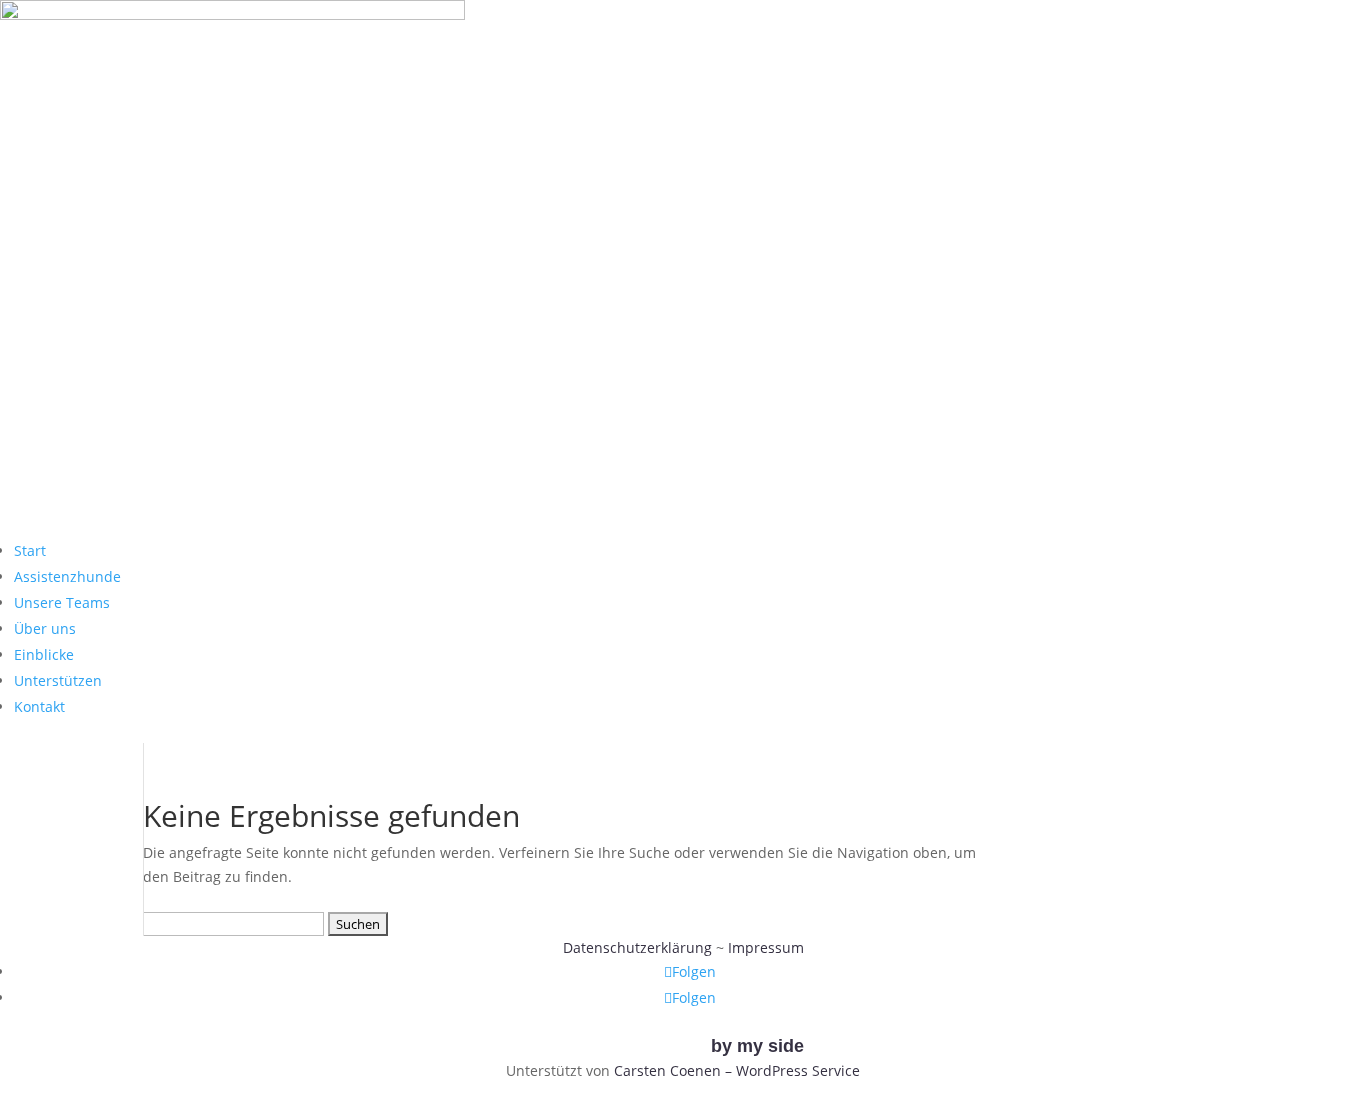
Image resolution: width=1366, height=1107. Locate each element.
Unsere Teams (62, 602)
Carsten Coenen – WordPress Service (737, 1070)
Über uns (45, 628)
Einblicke (44, 654)
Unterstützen (58, 680)
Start (30, 550)
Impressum (766, 947)
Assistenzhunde (67, 576)
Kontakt (39, 706)
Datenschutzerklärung (637, 947)
